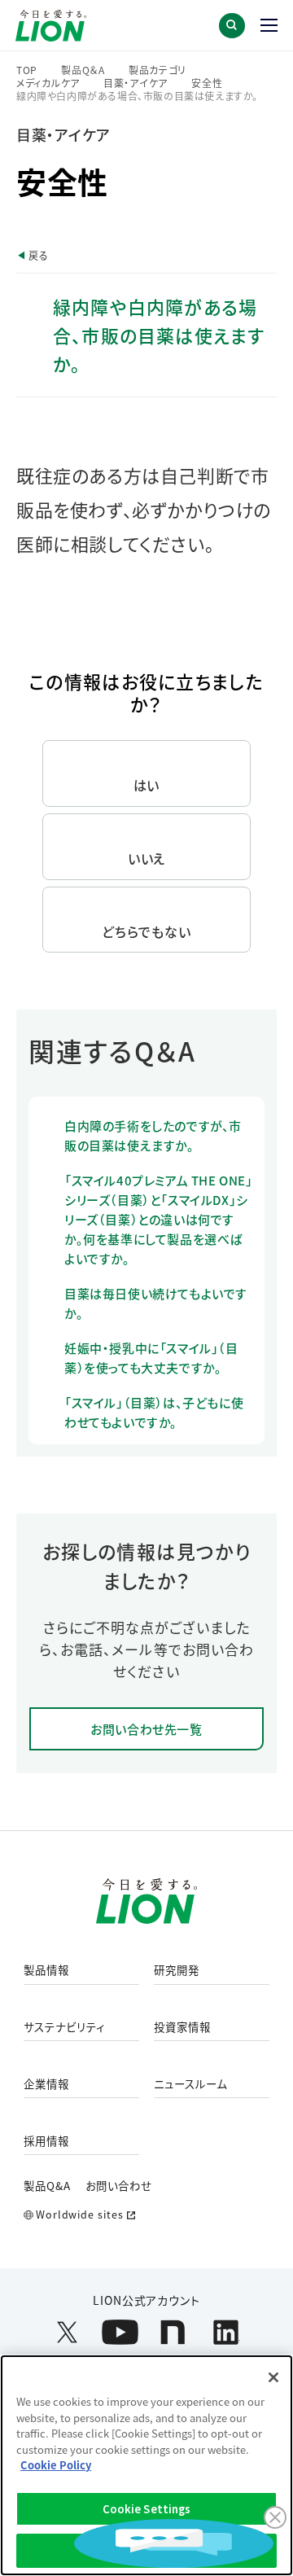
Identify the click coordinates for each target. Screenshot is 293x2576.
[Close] (273, 2377)
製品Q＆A (83, 70)
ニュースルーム (190, 2084)
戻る (38, 255)
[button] (232, 26)
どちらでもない (146, 931)
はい (147, 785)
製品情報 (46, 1970)
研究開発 (177, 1970)
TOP (27, 70)
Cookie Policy (56, 2465)
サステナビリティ (64, 2027)
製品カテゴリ (157, 70)
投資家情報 (182, 2027)
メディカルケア (48, 83)
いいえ (147, 858)
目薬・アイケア (136, 83)
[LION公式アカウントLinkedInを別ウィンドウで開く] (226, 2332)
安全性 (207, 83)
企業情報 (46, 2084)
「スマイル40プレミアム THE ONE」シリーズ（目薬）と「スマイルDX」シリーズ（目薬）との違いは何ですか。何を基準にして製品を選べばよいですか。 (159, 1219)
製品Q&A (47, 2185)
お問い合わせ (119, 2185)
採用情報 (46, 2141)
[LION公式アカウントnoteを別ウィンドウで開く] (173, 2332)
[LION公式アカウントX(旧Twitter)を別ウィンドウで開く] (67, 2332)
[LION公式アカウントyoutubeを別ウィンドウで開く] (120, 2332)
